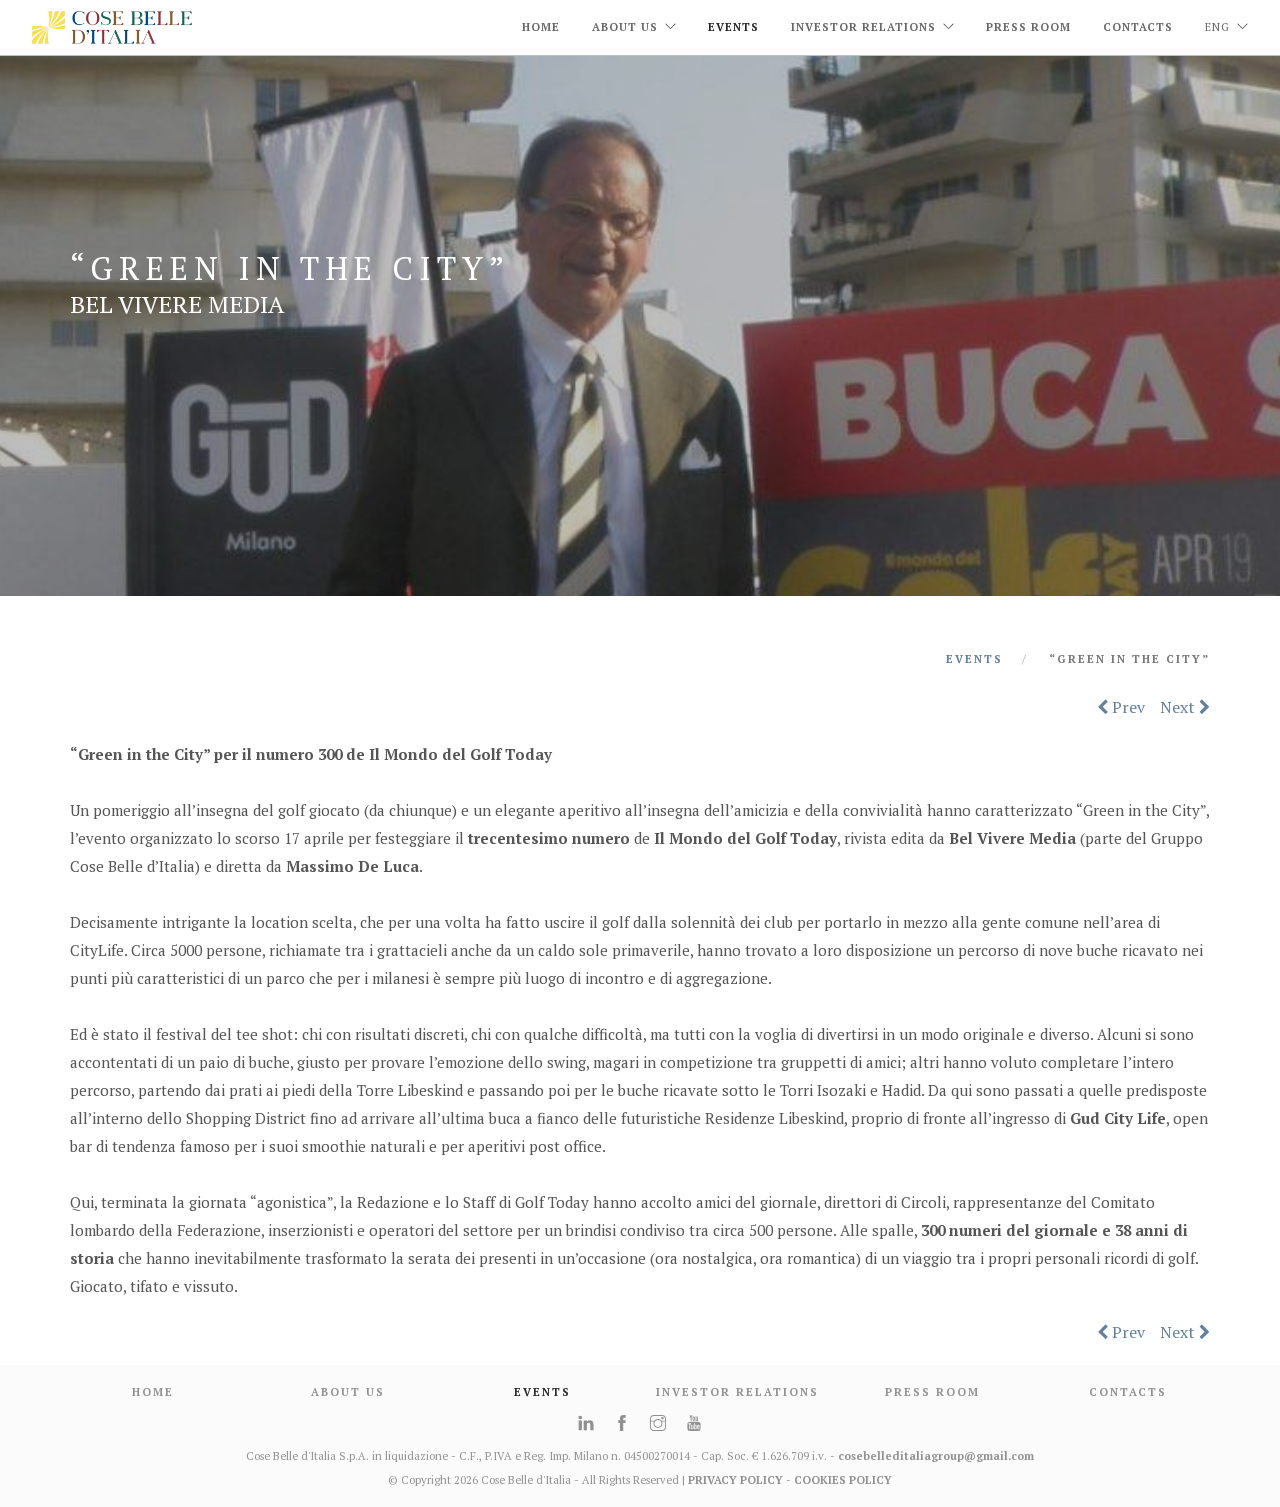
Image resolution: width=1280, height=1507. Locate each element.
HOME (541, 27)
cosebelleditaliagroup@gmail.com (936, 1456)
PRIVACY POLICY (735, 1480)
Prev (1126, 707)
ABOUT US (348, 1392)
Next (1179, 707)
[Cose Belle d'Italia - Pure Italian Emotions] (112, 27)
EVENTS (733, 27)
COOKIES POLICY (843, 1480)
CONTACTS (1128, 1392)
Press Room (1028, 27)
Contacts (1138, 27)
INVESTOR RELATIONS (737, 1392)
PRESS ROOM (932, 1392)
